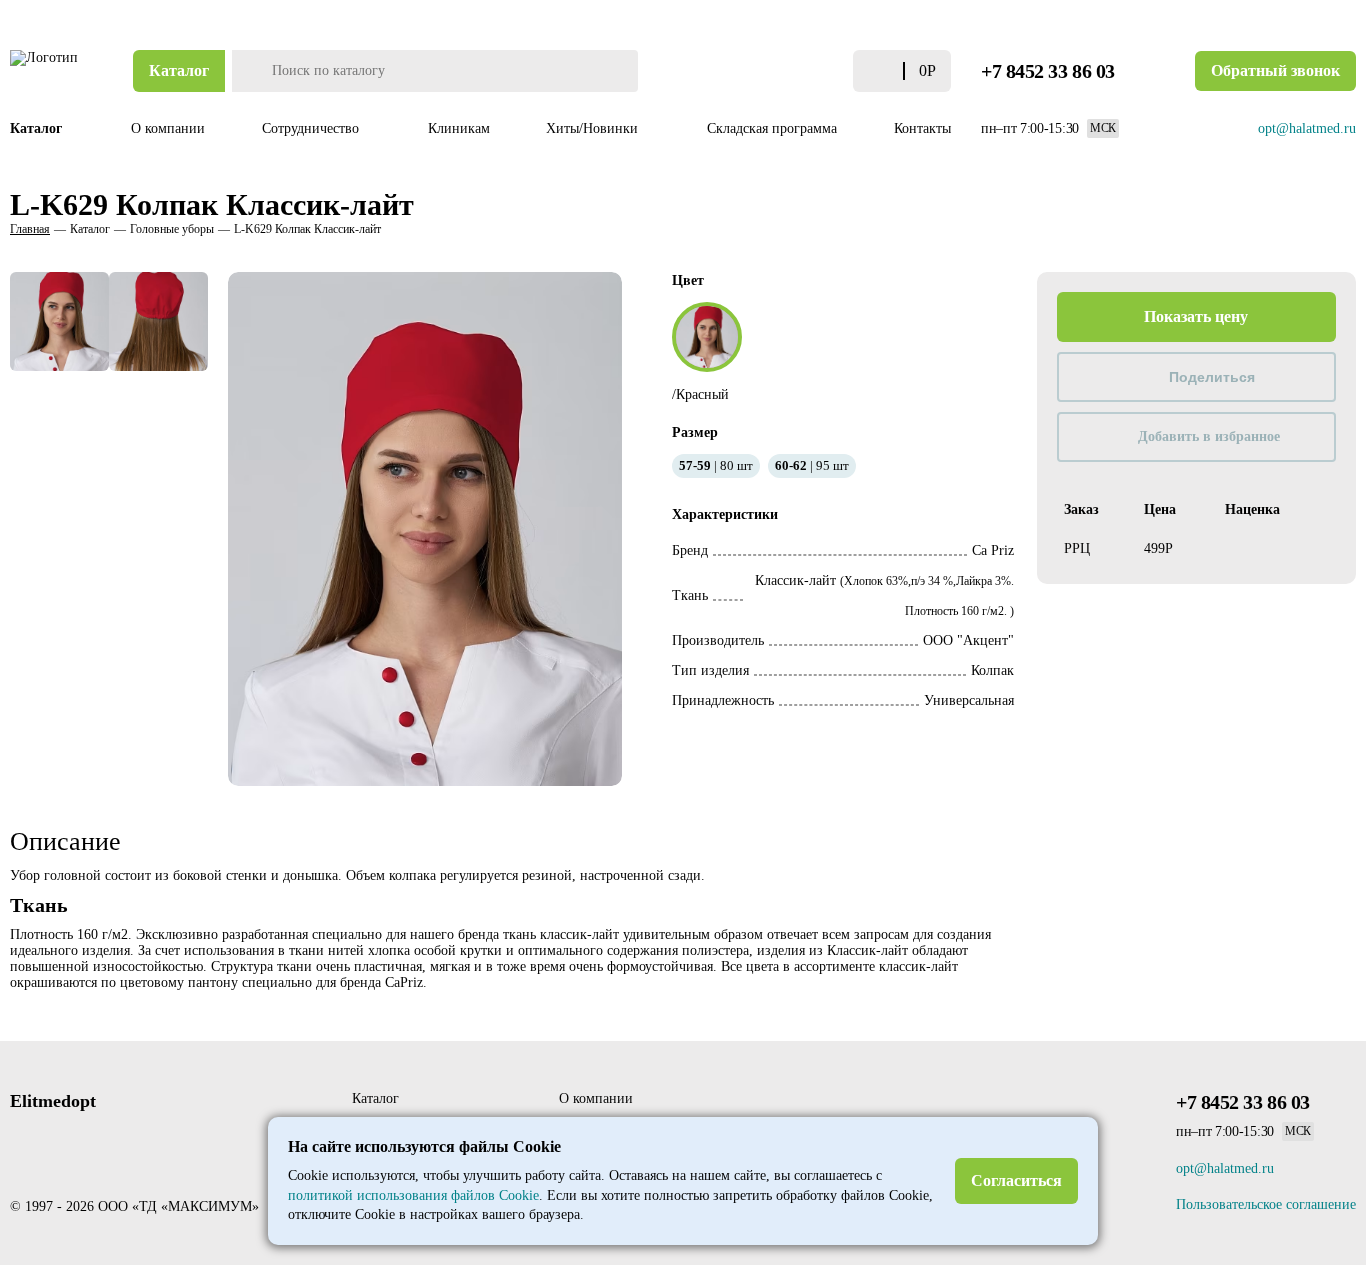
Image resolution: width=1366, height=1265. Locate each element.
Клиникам (459, 128)
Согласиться (1016, 1180)
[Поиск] (249, 71)
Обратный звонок (1275, 70)
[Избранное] (832, 71)
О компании (168, 128)
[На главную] (45, 71)
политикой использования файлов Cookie (413, 1195)
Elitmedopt (53, 1101)
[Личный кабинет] (797, 71)
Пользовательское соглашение (1266, 1204)
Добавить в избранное (1209, 436)
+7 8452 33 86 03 (1048, 71)
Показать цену (1196, 316)
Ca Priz (993, 550)
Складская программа (772, 128)
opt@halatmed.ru (1307, 128)
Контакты (922, 128)
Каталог (179, 70)
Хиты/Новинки (594, 128)
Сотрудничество (312, 128)
